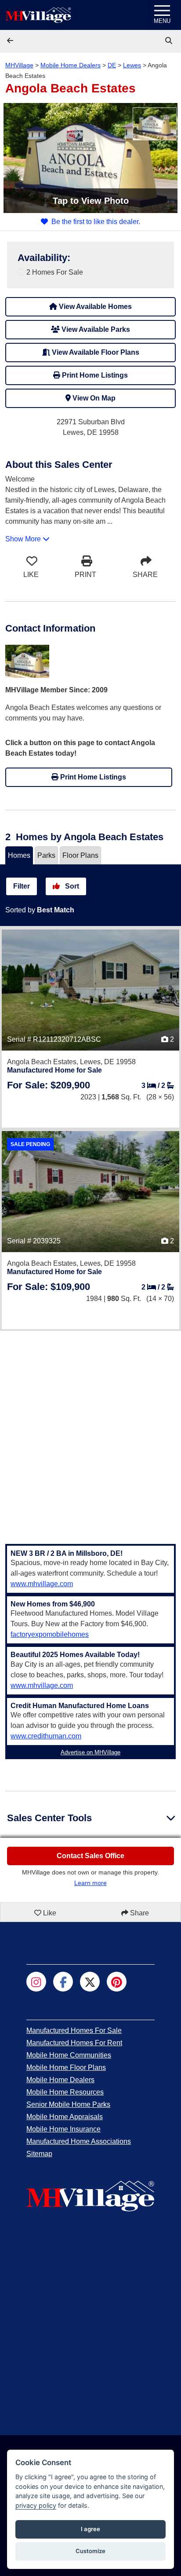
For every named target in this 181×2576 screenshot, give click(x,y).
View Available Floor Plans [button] (95, 352)
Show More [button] (24, 539)
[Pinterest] (117, 1982)
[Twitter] (90, 1982)
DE (112, 65)
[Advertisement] (90, 1432)
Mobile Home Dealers (71, 65)
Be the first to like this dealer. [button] (96, 222)
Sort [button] (71, 886)
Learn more (90, 1883)
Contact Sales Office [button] (90, 1856)
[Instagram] (36, 1982)
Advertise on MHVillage (90, 1752)
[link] (170, 41)
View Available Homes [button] (94, 307)
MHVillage (19, 65)
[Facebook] (63, 1982)
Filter (22, 886)
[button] (11, 41)
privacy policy (36, 2505)
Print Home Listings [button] (94, 375)
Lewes (132, 65)
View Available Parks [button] (95, 329)
